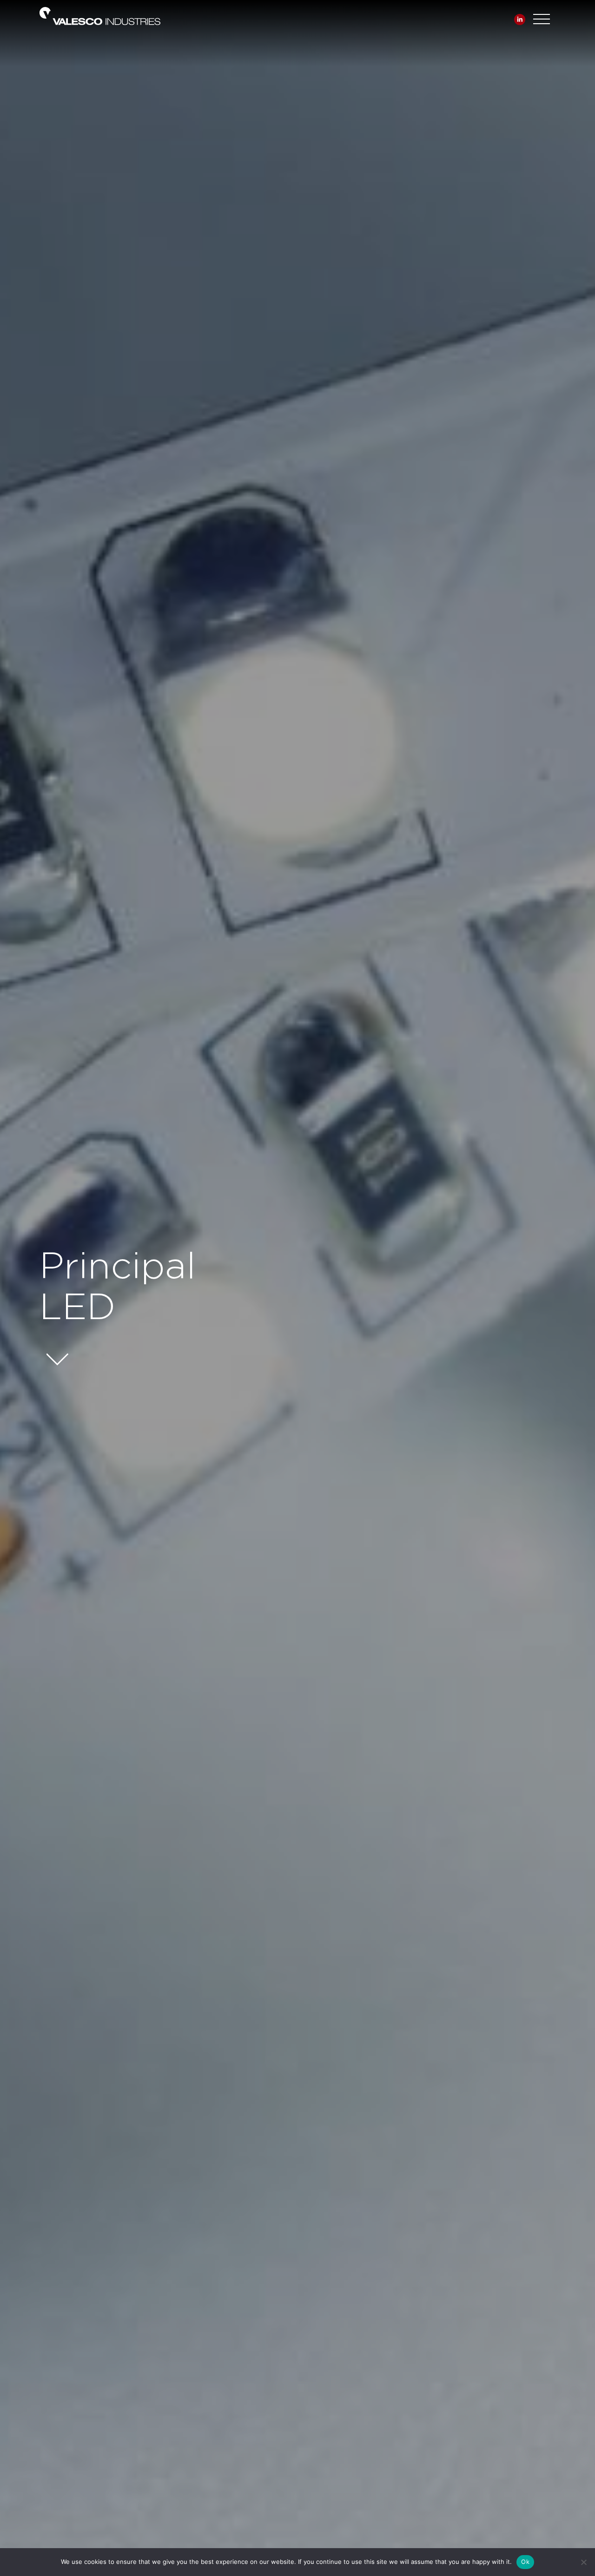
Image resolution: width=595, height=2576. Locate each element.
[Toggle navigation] (542, 17)
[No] (583, 2562)
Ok (525, 2562)
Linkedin (520, 20)
